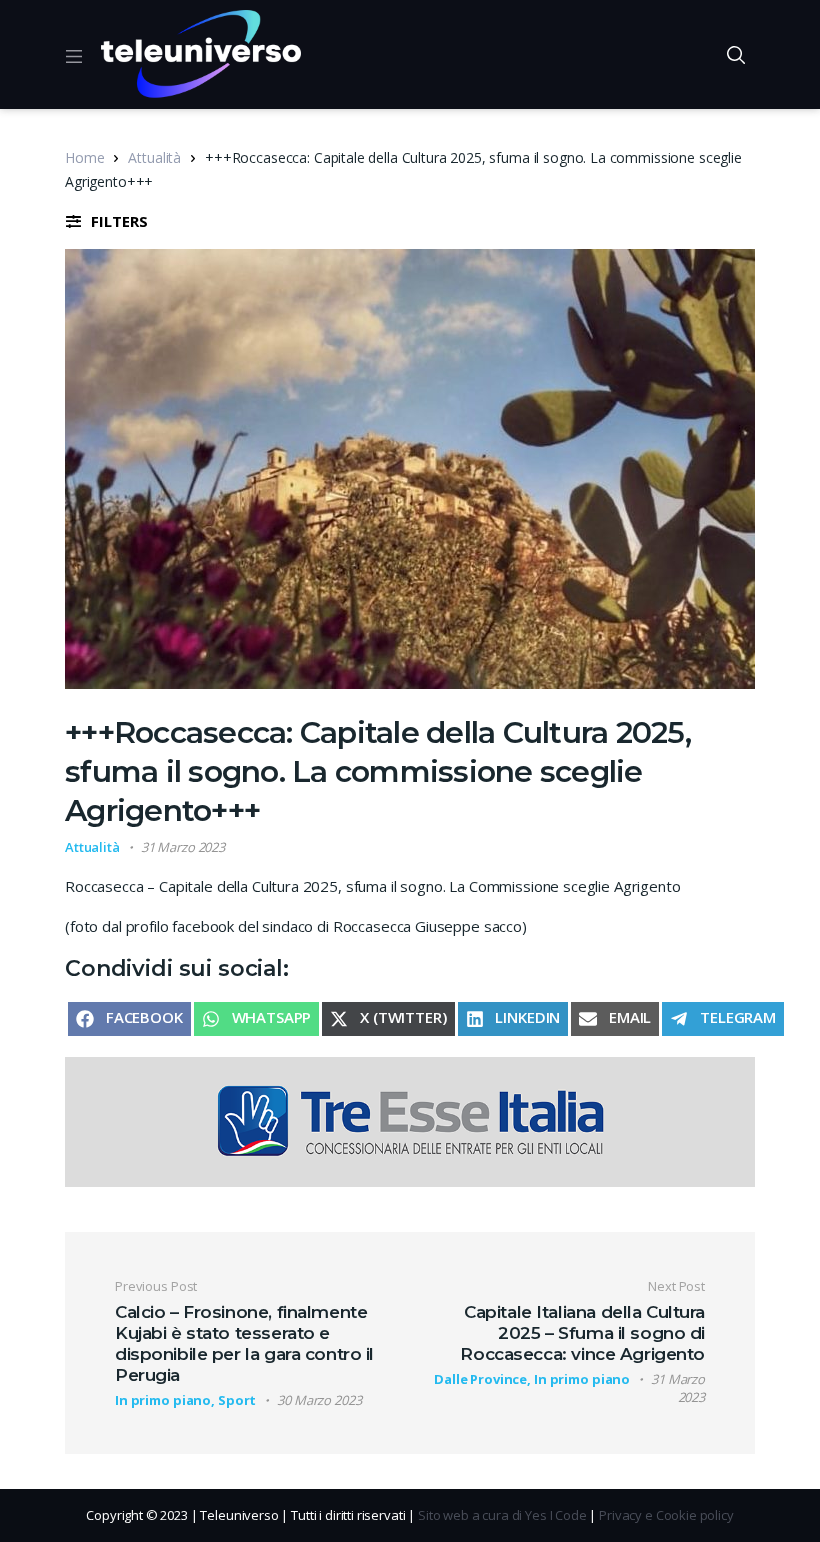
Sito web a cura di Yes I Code (502, 1515)
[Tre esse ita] (410, 1120)
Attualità (154, 157)
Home (84, 157)
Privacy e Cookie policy (666, 1515)
